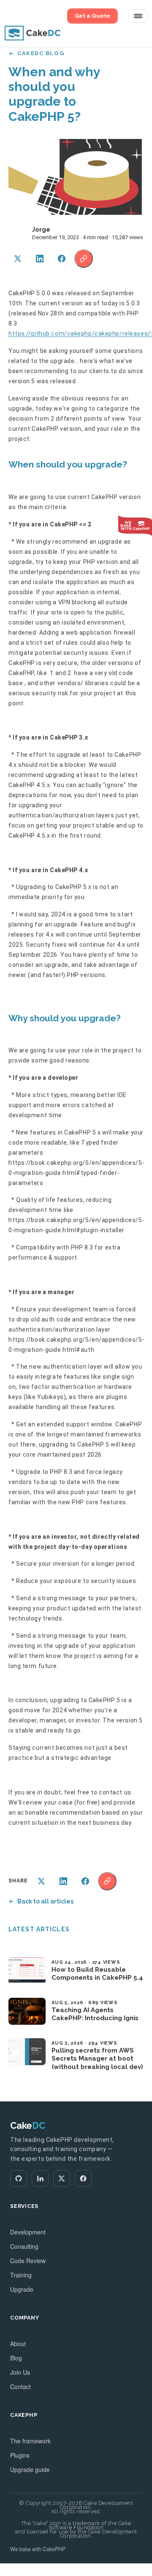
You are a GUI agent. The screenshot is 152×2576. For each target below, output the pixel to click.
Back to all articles (45, 1901)
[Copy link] (84, 259)
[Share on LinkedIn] (40, 259)
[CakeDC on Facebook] (83, 2178)
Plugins (20, 2455)
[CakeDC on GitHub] (19, 2178)
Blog (16, 2358)
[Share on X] (18, 259)
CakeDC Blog (41, 53)
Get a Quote (92, 16)
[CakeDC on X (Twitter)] (62, 2178)
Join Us (20, 2372)
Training (21, 2275)
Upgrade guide (30, 2469)
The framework (30, 2441)
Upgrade (22, 2289)
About (18, 2344)
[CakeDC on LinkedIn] (40, 2178)
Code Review (28, 2261)
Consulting (24, 2246)
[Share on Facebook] (62, 259)
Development (28, 2232)
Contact (20, 2386)
